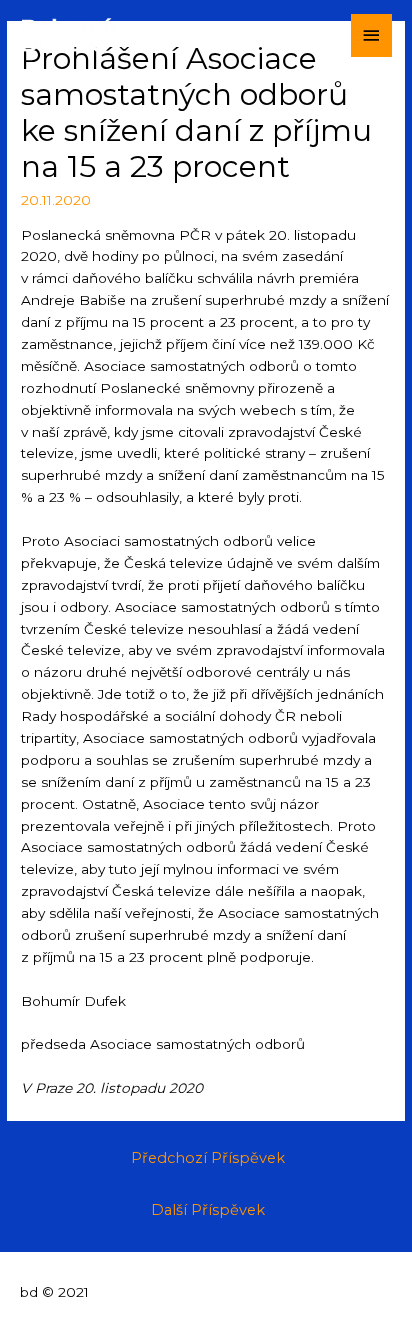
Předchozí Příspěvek (208, 1158)
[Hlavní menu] (372, 35)
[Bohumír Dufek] (70, 35)
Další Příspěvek (208, 1210)
